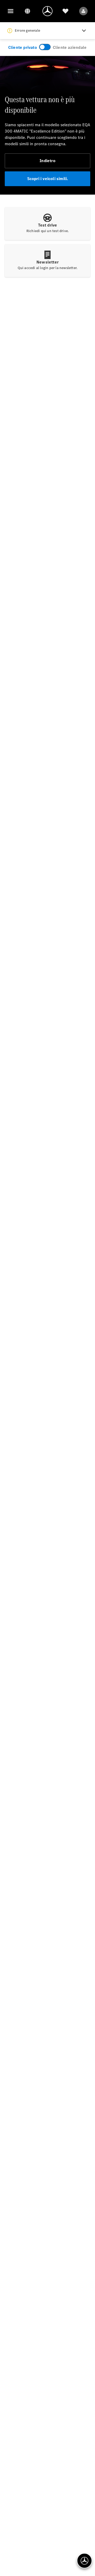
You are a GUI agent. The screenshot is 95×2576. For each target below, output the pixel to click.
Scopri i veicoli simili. (48, 179)
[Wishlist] (65, 11)
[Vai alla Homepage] (47, 11)
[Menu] (11, 11)
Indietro (47, 161)
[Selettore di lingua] (27, 11)
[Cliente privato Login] (83, 11)
